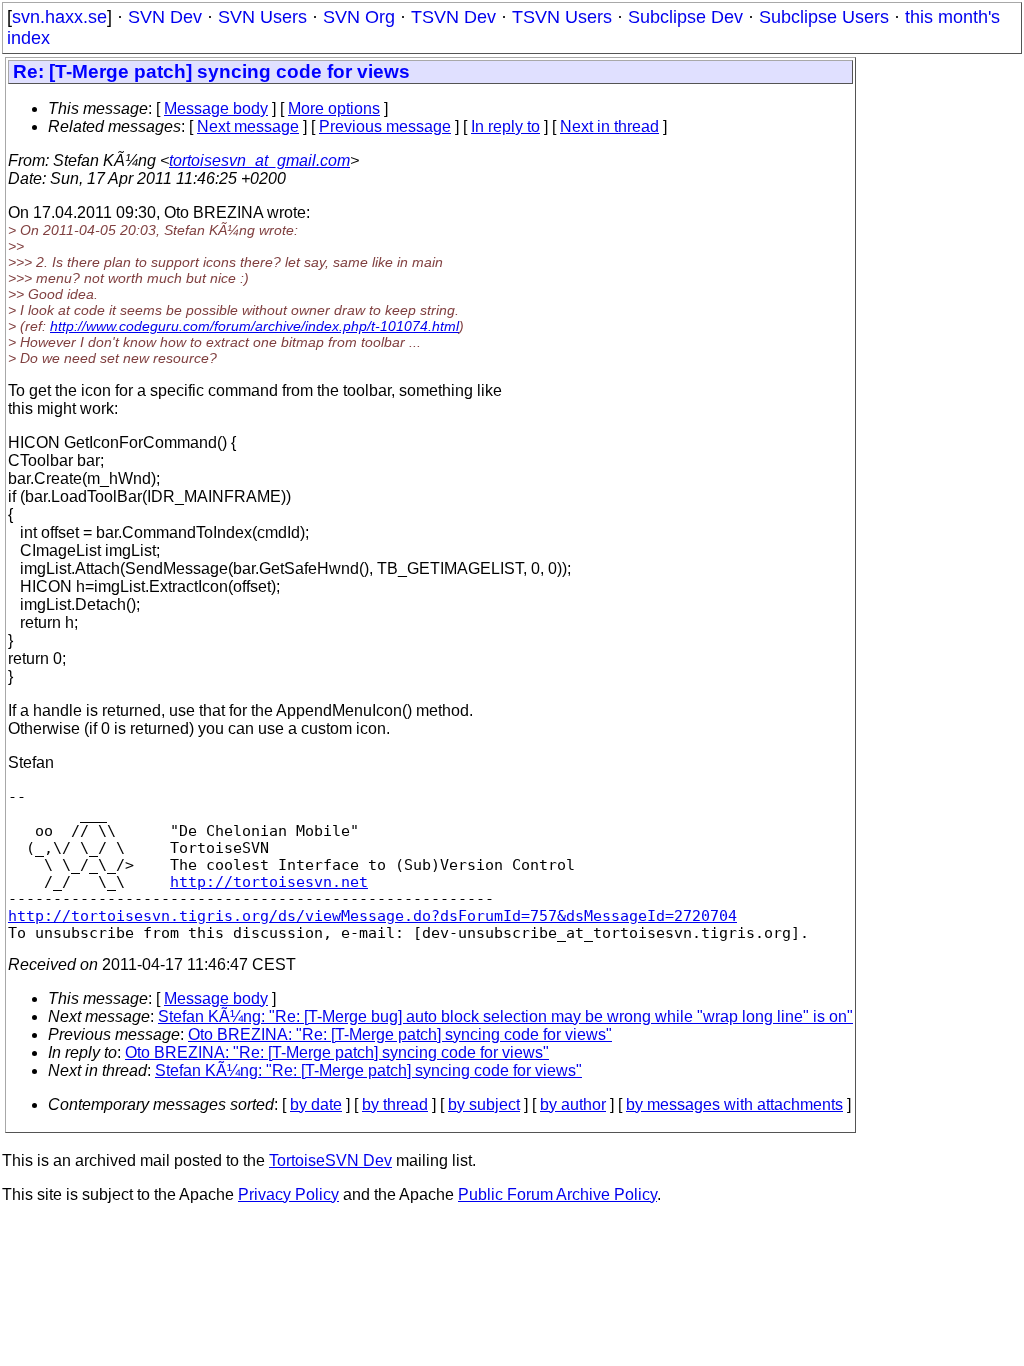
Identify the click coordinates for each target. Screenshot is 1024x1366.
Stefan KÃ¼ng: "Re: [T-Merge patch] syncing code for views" (368, 1070)
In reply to (505, 126)
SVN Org (359, 17)
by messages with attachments (734, 1104)
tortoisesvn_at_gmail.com (259, 160)
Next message (248, 126)
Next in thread (609, 126)
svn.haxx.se (59, 17)
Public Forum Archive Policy (557, 1194)
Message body (216, 108)
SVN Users (262, 17)
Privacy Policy (288, 1194)
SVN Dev (165, 17)
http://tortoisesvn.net (269, 881)
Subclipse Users (824, 17)
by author (573, 1104)
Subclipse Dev (685, 17)
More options (334, 108)
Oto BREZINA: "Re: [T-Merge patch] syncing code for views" (400, 1034)
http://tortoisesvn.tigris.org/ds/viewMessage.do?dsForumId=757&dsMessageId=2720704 (372, 915)
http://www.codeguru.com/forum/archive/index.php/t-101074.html (254, 326)
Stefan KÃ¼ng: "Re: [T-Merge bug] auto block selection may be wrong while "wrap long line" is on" (505, 1016)
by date (316, 1104)
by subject (484, 1104)
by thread (395, 1104)
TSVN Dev (453, 17)
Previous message (385, 126)
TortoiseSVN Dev (330, 1160)
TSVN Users (562, 17)
